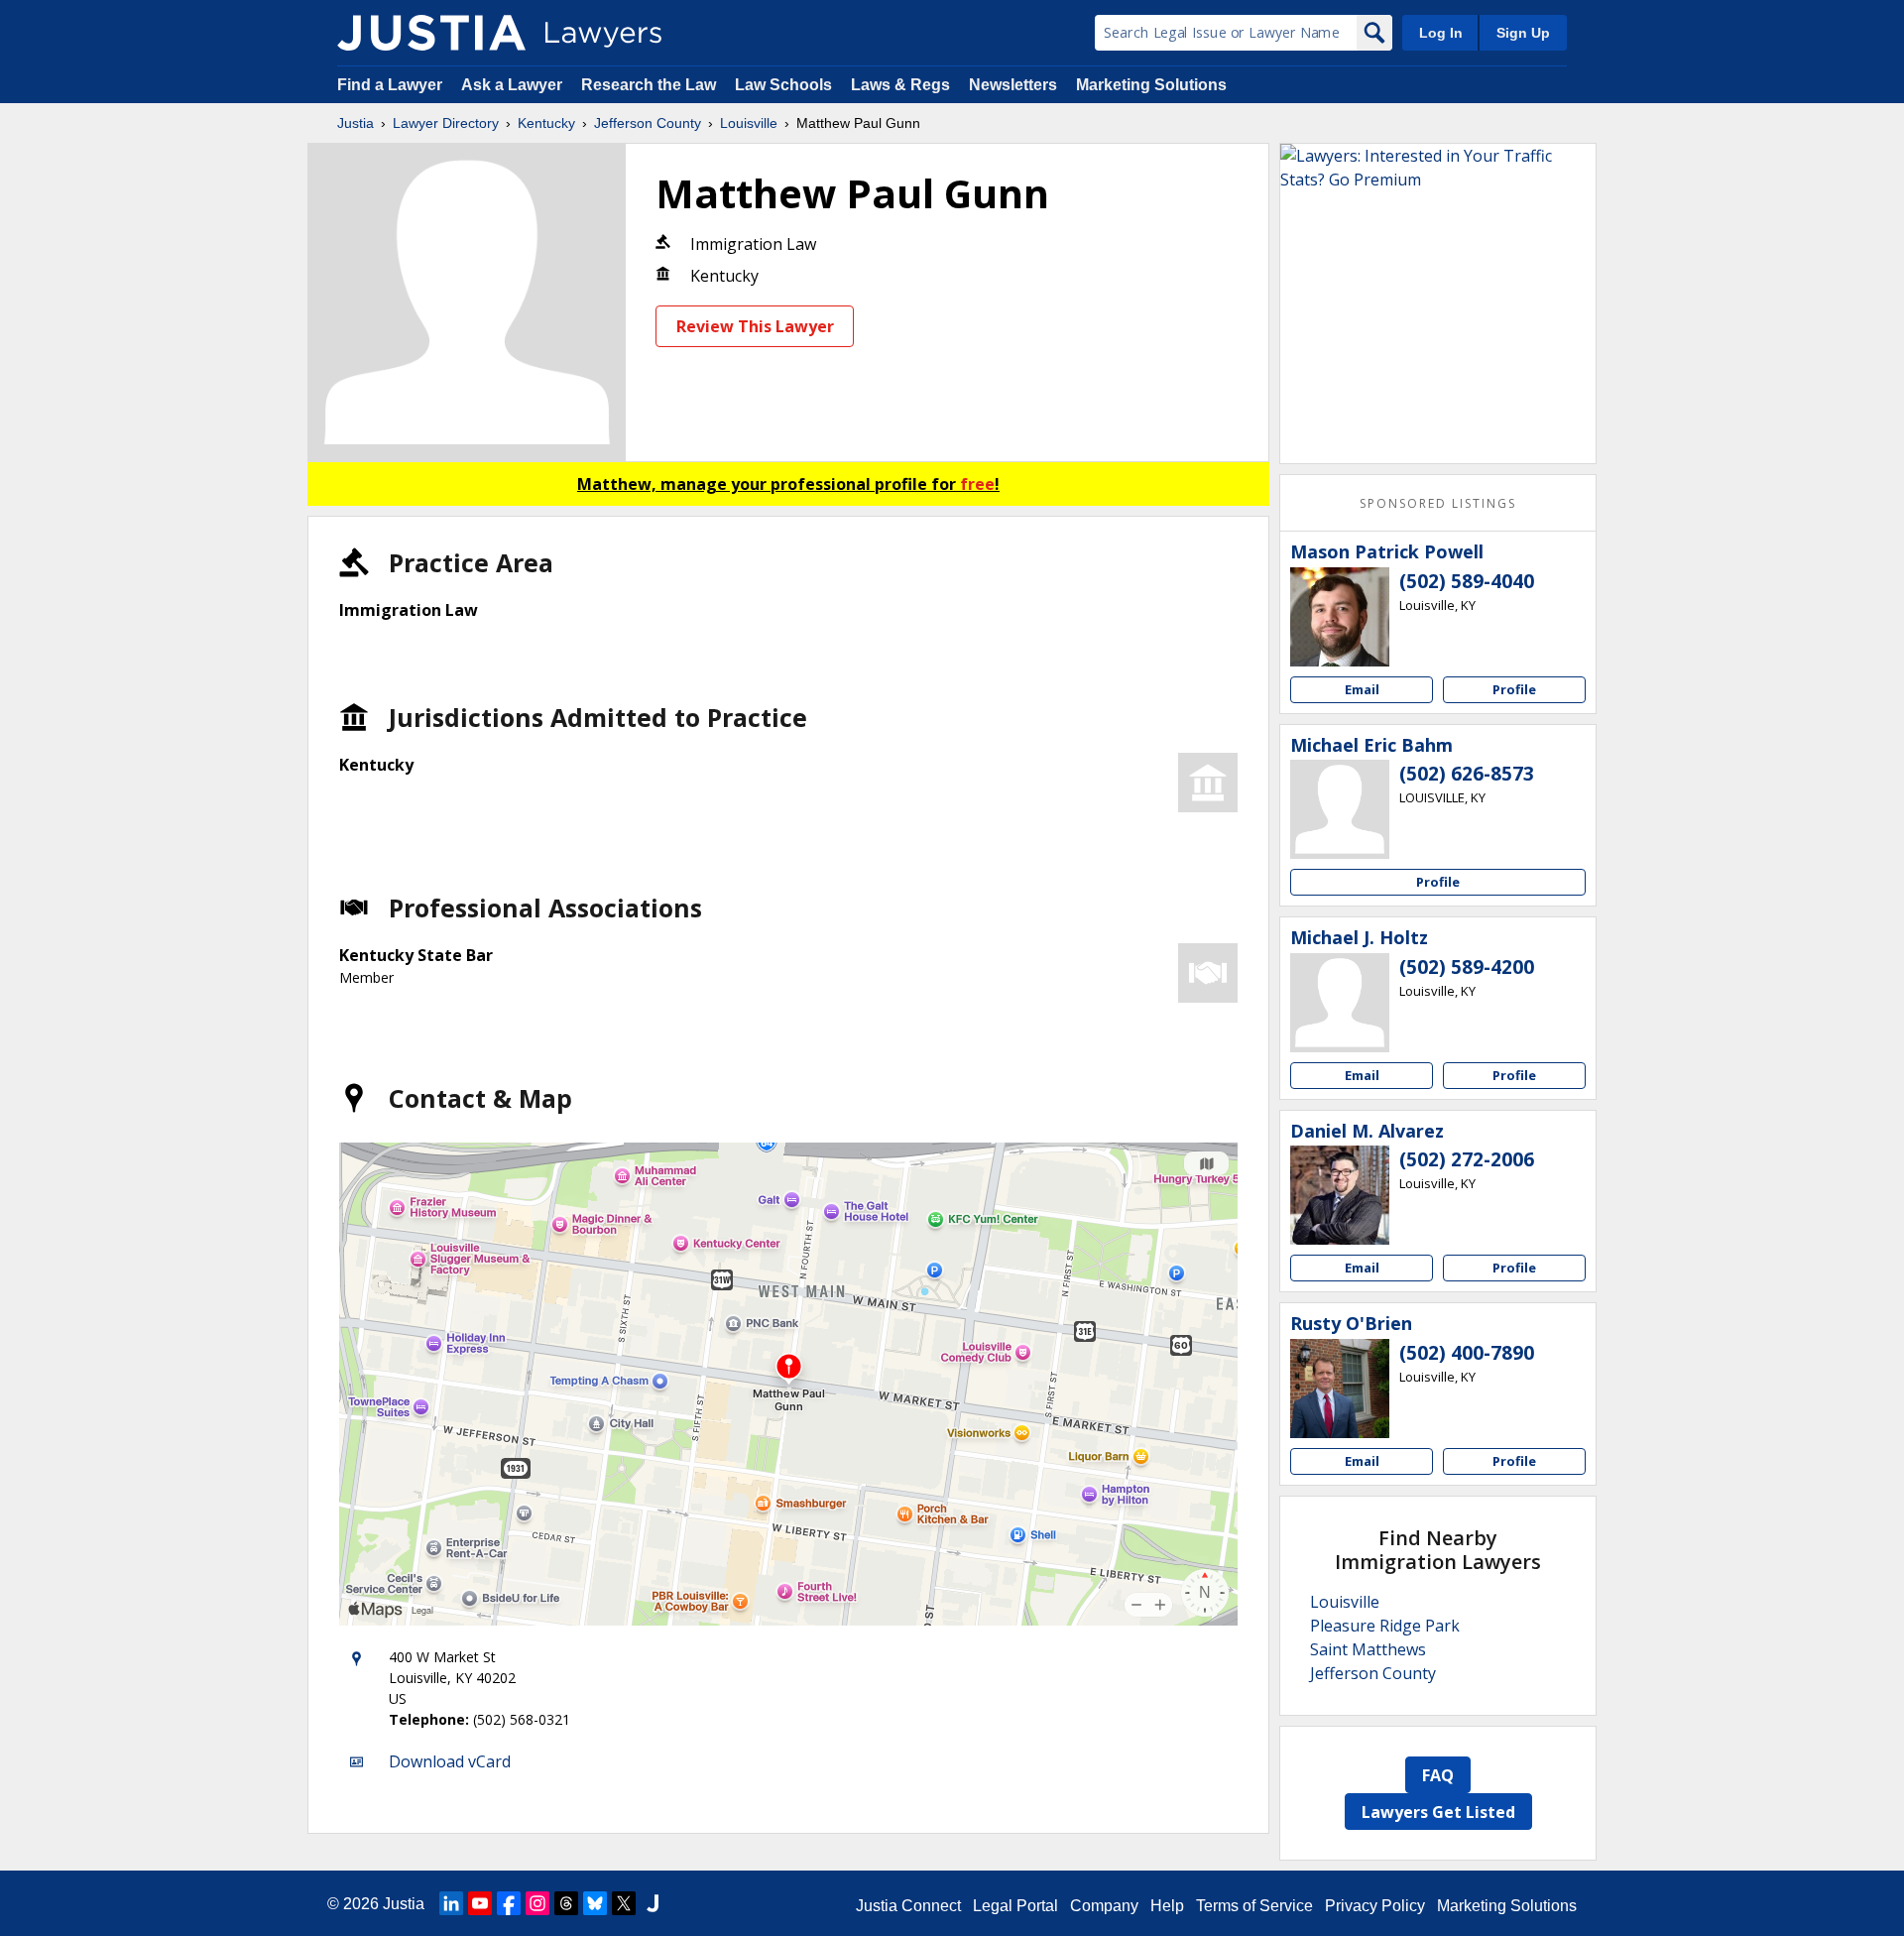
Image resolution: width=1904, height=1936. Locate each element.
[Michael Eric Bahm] (1340, 809)
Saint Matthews (1368, 1649)
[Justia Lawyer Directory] (431, 33)
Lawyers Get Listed (1438, 1812)
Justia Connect (908, 1906)
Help (1167, 1906)
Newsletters (1013, 85)
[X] (624, 1903)
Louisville (749, 123)
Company (1104, 1906)
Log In (1441, 33)
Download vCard (450, 1761)
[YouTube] (480, 1903)
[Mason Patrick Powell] (1340, 617)
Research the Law (649, 85)
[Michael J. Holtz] (1340, 1003)
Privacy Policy (1375, 1906)
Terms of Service (1254, 1906)
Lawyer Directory (446, 123)
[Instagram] (537, 1903)
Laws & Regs (900, 85)
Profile (1514, 689)
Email (1362, 689)
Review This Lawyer (755, 326)
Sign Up (1523, 33)
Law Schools (783, 85)
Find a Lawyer (390, 85)
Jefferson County (648, 123)
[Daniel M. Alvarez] (1340, 1195)
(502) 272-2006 (1467, 1159)
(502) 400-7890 (1467, 1353)
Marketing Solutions (1151, 85)
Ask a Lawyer (514, 85)
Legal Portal (1015, 1906)
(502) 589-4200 (1467, 967)
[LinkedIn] (451, 1903)
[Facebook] (509, 1903)
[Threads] (566, 1903)
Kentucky (546, 123)
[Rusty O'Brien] (1340, 1389)
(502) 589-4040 (1467, 581)
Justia (356, 123)
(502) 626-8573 (1467, 774)
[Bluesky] (595, 1903)
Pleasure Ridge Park (1385, 1626)
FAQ (1438, 1775)
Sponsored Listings (1438, 503)
